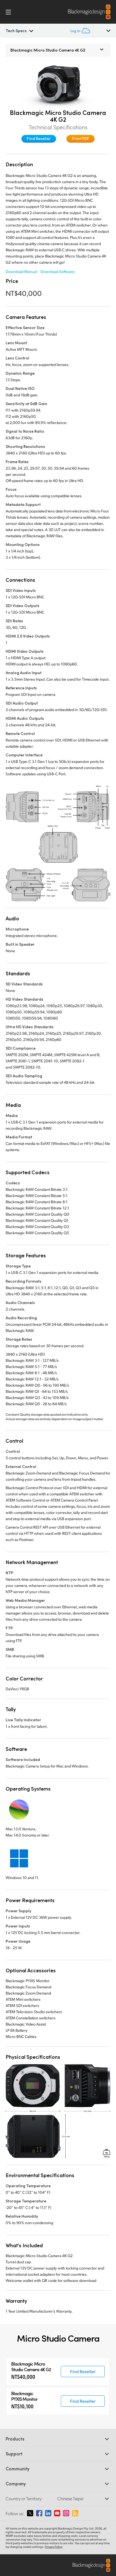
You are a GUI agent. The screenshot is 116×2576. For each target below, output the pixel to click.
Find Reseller (39, 138)
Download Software (58, 271)
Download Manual (21, 271)
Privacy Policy (54, 2547)
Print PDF (81, 138)
